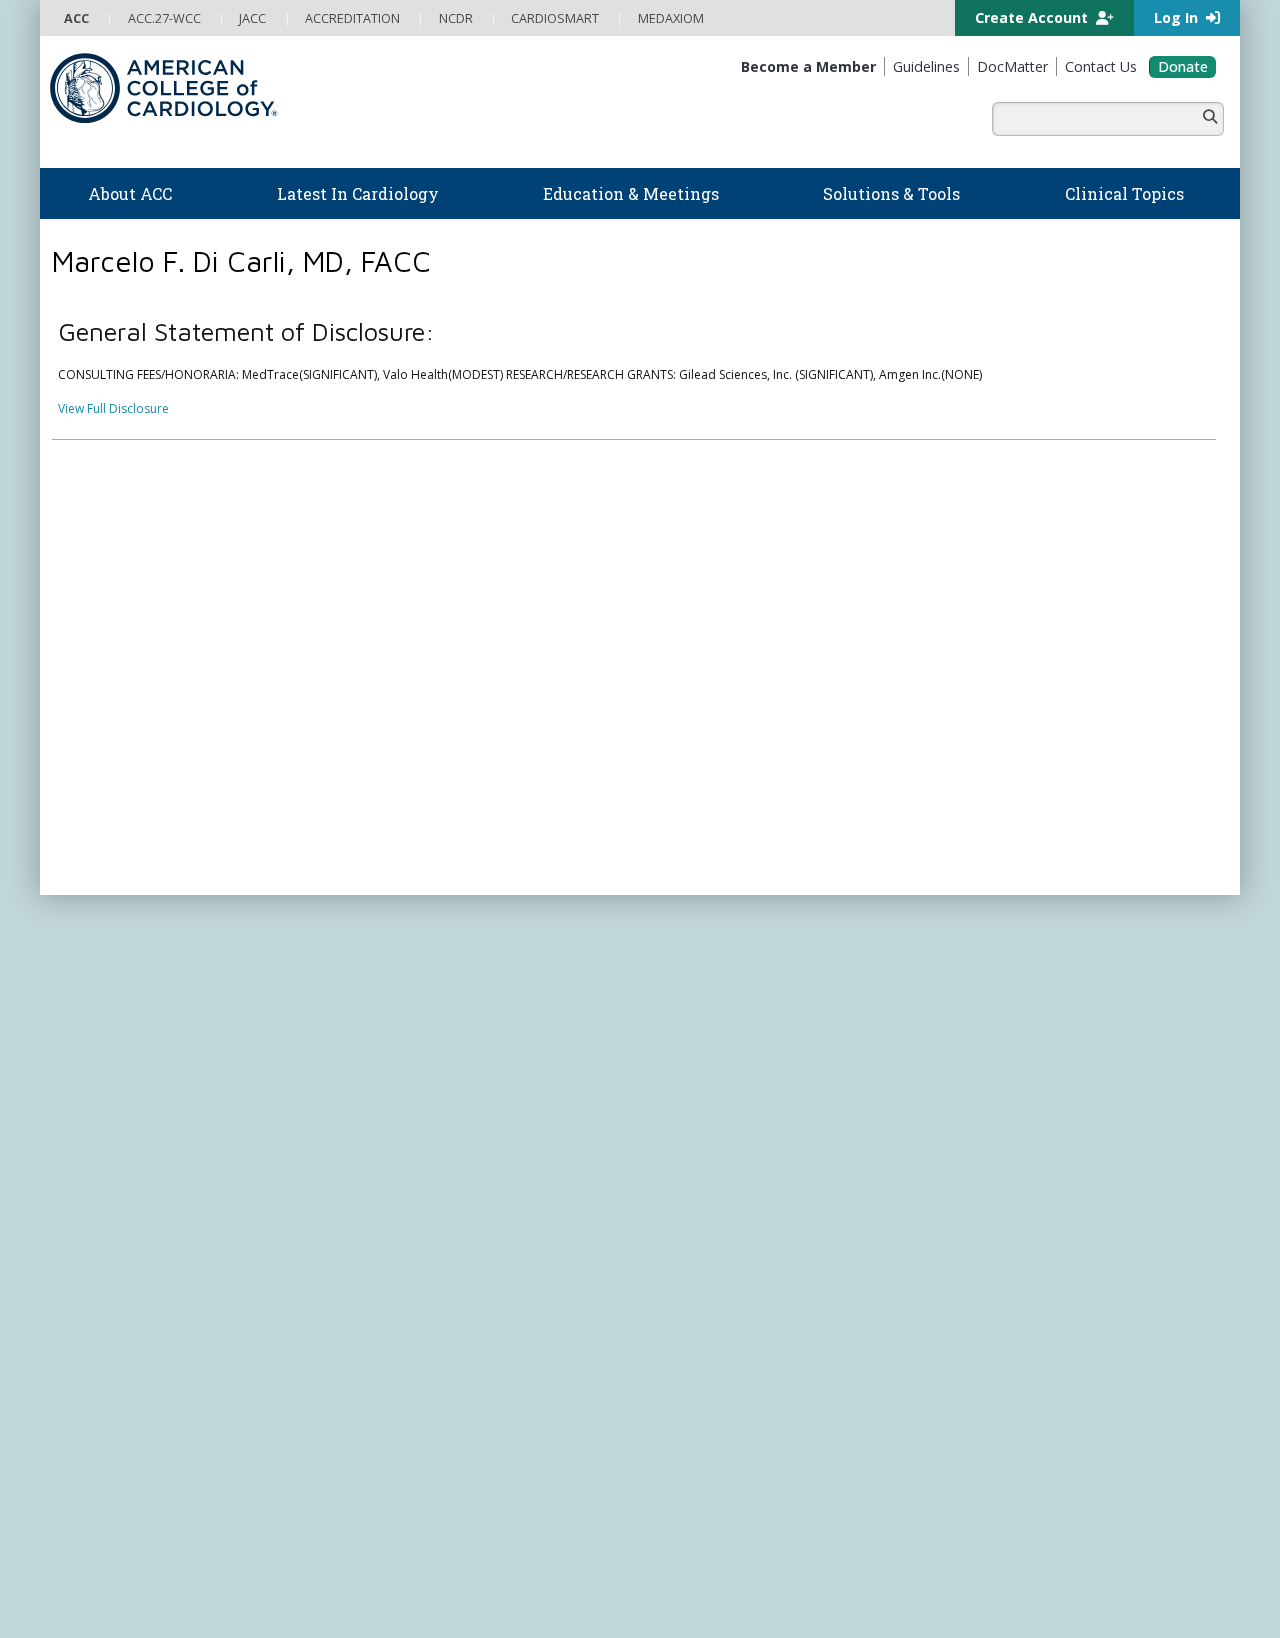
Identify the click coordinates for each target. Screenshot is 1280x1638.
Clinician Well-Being (707, 984)
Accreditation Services (1043, 1093)
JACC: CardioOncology (715, 1329)
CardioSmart (999, 1132)
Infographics (687, 1080)
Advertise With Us (202, 1544)
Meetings (383, 1272)
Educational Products (712, 1099)
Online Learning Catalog (426, 1099)
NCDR (970, 1054)
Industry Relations (114, 1119)
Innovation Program (120, 1061)
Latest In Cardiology (439, 960)
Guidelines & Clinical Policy (433, 1023)
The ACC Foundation (122, 1003)
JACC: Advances (696, 1272)
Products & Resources (420, 1118)
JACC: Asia (680, 1291)
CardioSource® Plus (415, 1176)
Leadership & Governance (138, 984)
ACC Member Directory (129, 1310)
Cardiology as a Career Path (731, 1003)
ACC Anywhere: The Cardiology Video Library (485, 1138)
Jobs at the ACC (107, 1080)
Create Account (1033, 17)
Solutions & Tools (718, 960)
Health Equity (101, 1042)
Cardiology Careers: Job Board (739, 1023)
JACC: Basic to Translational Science (752, 1310)
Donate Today (129, 1351)
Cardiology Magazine (418, 1003)
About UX (669, 1544)
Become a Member (118, 1195)
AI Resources (688, 1138)
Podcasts (384, 1042)
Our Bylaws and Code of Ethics (150, 1099)
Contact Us (992, 1209)
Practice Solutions (702, 1042)
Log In (1178, 17)
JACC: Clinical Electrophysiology (740, 1406)
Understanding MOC (416, 1253)
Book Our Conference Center (146, 1138)
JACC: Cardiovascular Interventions (750, 1368)
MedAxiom (991, 1171)
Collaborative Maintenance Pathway (459, 1233)
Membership (230, 912)
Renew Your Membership (135, 1214)
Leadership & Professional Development (473, 1214)
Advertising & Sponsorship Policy (357, 1544)
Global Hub (96, 1291)
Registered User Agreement (230, 1563)
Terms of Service (368, 1563)
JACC (665, 1252)
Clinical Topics (710, 1190)
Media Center (102, 1544)
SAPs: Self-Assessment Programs (450, 1157)
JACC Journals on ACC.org (754, 1228)
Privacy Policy (102, 1563)
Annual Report (1080, 1544)
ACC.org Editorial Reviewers (949, 1544)
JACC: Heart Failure (705, 1425)
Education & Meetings (444, 1075)
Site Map (539, 1563)
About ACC (105, 960)
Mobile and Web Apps (715, 1157)
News (373, 984)
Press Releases (505, 1544)
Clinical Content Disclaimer (783, 1544)
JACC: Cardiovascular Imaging (735, 1348)
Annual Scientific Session (426, 1291)
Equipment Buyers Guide (722, 1119)
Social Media (594, 1544)
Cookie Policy (465, 1563)
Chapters (90, 1272)
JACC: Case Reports (706, 1387)
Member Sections (113, 1253)
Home (163, 912)
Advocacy (91, 1023)
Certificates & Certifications (435, 1195)
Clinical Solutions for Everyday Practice (760, 1061)
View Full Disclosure (113, 408)
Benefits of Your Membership (147, 1233)
